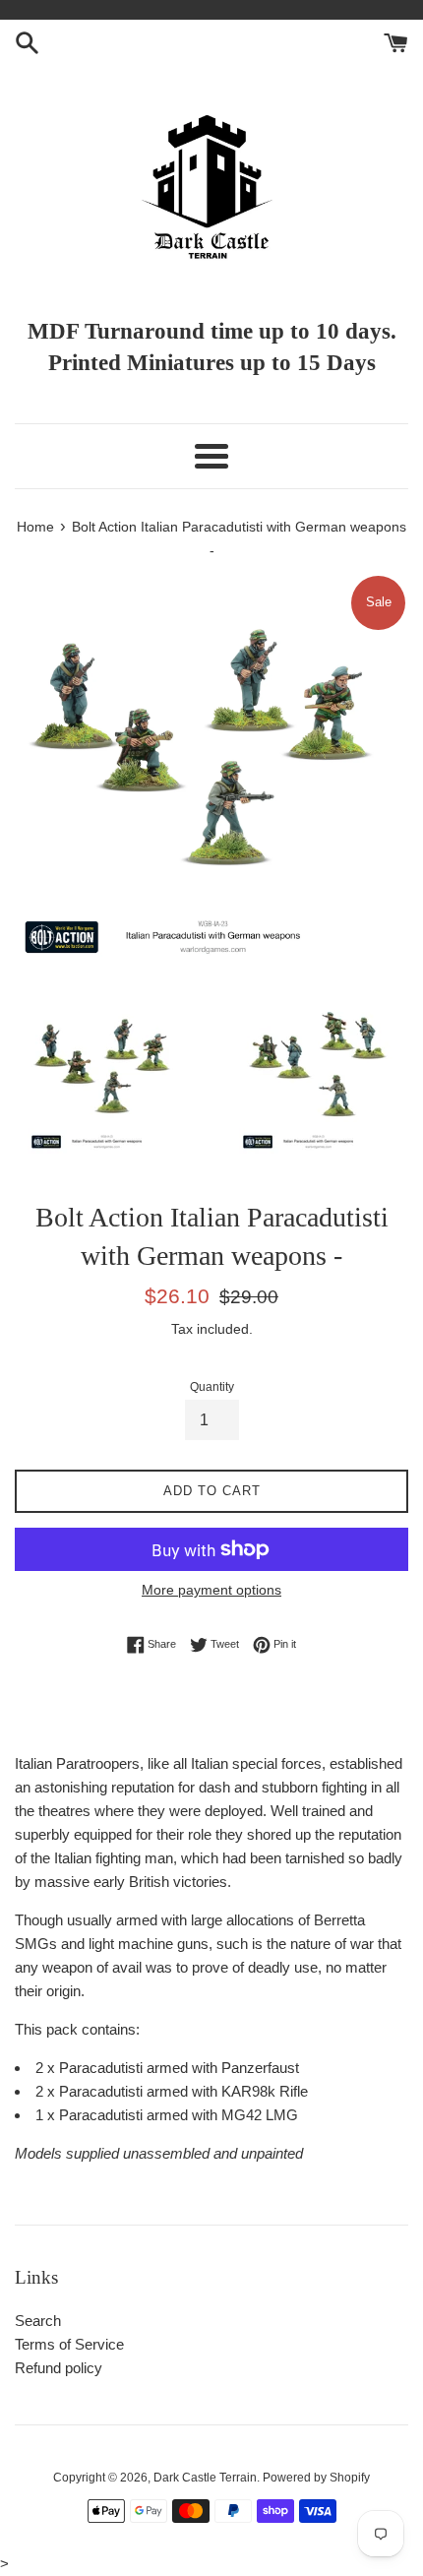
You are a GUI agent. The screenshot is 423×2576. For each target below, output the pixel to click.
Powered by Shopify (316, 2478)
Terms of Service (69, 2344)
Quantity (212, 1387)
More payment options (211, 1590)
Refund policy (59, 2368)
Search (38, 2321)
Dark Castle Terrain (205, 2478)
